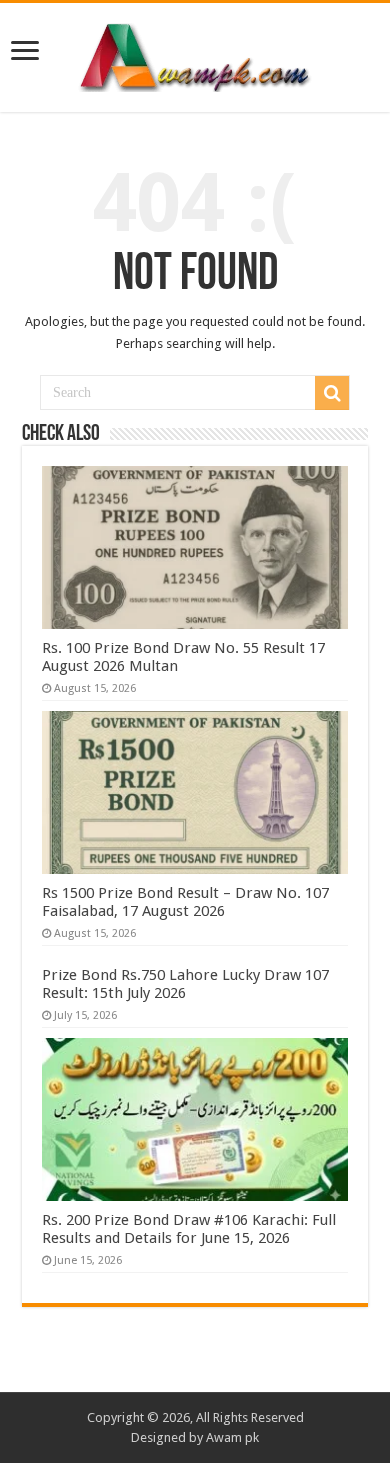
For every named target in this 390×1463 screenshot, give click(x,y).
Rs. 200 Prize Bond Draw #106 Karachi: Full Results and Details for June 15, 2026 (189, 1229)
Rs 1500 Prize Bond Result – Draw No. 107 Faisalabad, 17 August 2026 (185, 902)
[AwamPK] (195, 54)
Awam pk (232, 1437)
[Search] (332, 393)
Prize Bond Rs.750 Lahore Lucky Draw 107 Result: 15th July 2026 (185, 984)
